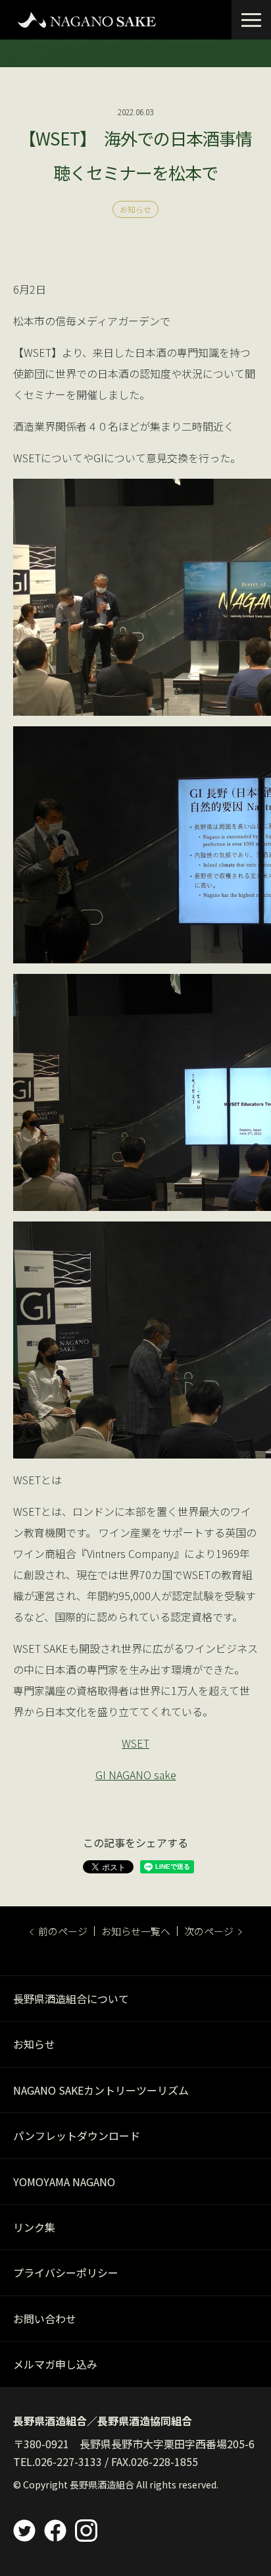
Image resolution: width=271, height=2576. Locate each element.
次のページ (209, 1931)
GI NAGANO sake (136, 1775)
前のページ (63, 1931)
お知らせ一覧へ (136, 1931)
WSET (135, 1743)
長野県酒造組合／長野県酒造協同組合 (103, 2421)
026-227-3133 (68, 2461)
